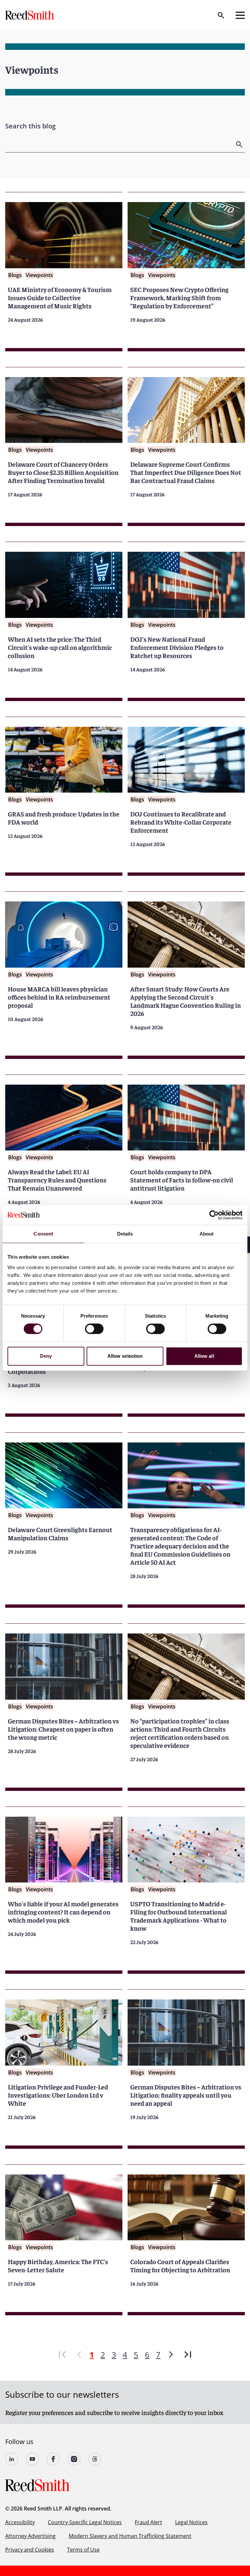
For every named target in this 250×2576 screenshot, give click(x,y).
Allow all (204, 1356)
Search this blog (30, 126)
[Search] (221, 15)
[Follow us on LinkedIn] (12, 2459)
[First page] (62, 2355)
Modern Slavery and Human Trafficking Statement (130, 2536)
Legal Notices (191, 2522)
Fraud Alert (148, 2522)
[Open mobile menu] (240, 15)
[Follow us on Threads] (95, 2459)
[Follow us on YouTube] (33, 2459)
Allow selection (125, 1356)
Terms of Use (83, 2550)
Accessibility (20, 2522)
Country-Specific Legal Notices (85, 2522)
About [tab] (207, 1234)
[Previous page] (79, 2355)
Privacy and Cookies (30, 2550)
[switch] (94, 1329)
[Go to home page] (30, 15)
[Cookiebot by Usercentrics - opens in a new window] (214, 1215)
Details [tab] (125, 1234)
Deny (46, 1356)
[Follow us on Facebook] (53, 2459)
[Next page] (171, 2355)
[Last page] (188, 2355)
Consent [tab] (43, 1234)
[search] (240, 144)
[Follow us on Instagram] (74, 2459)
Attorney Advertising (30, 2536)
